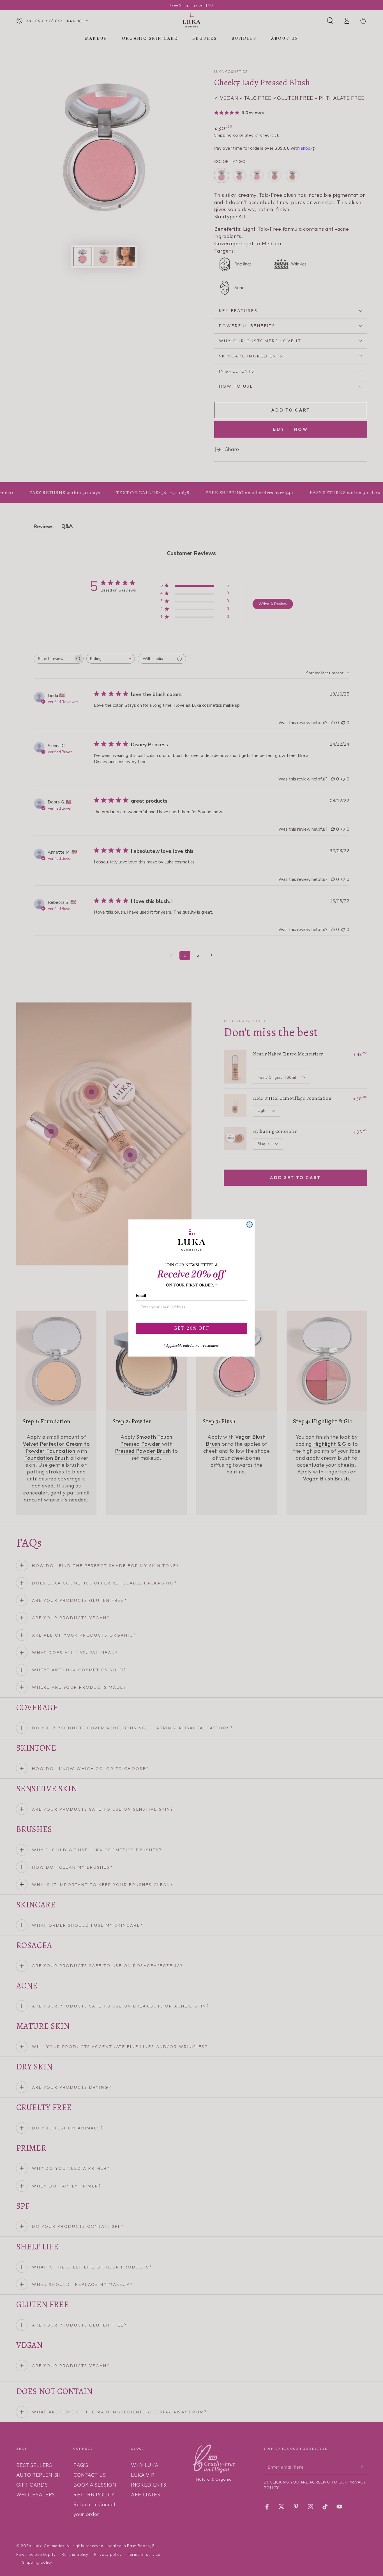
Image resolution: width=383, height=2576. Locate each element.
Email (141, 1296)
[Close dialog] (250, 1225)
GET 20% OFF (191, 1328)
